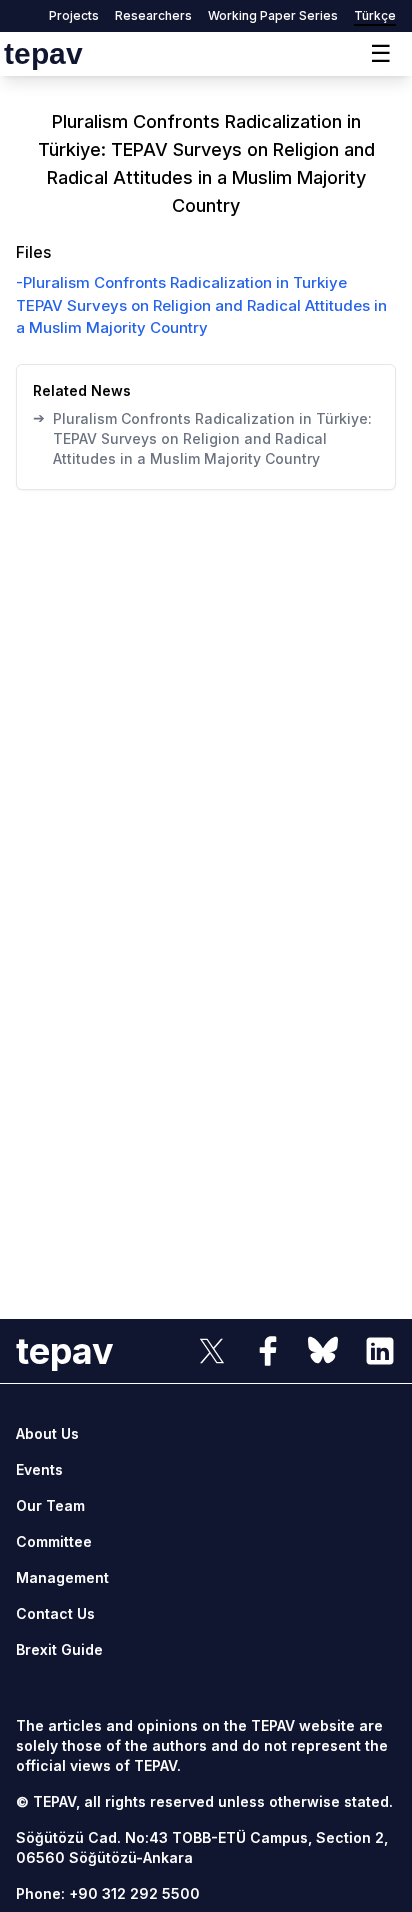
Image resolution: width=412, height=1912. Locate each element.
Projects (74, 15)
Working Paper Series (273, 15)
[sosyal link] (212, 1351)
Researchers (153, 15)
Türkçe (375, 15)
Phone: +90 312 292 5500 (108, 1893)
